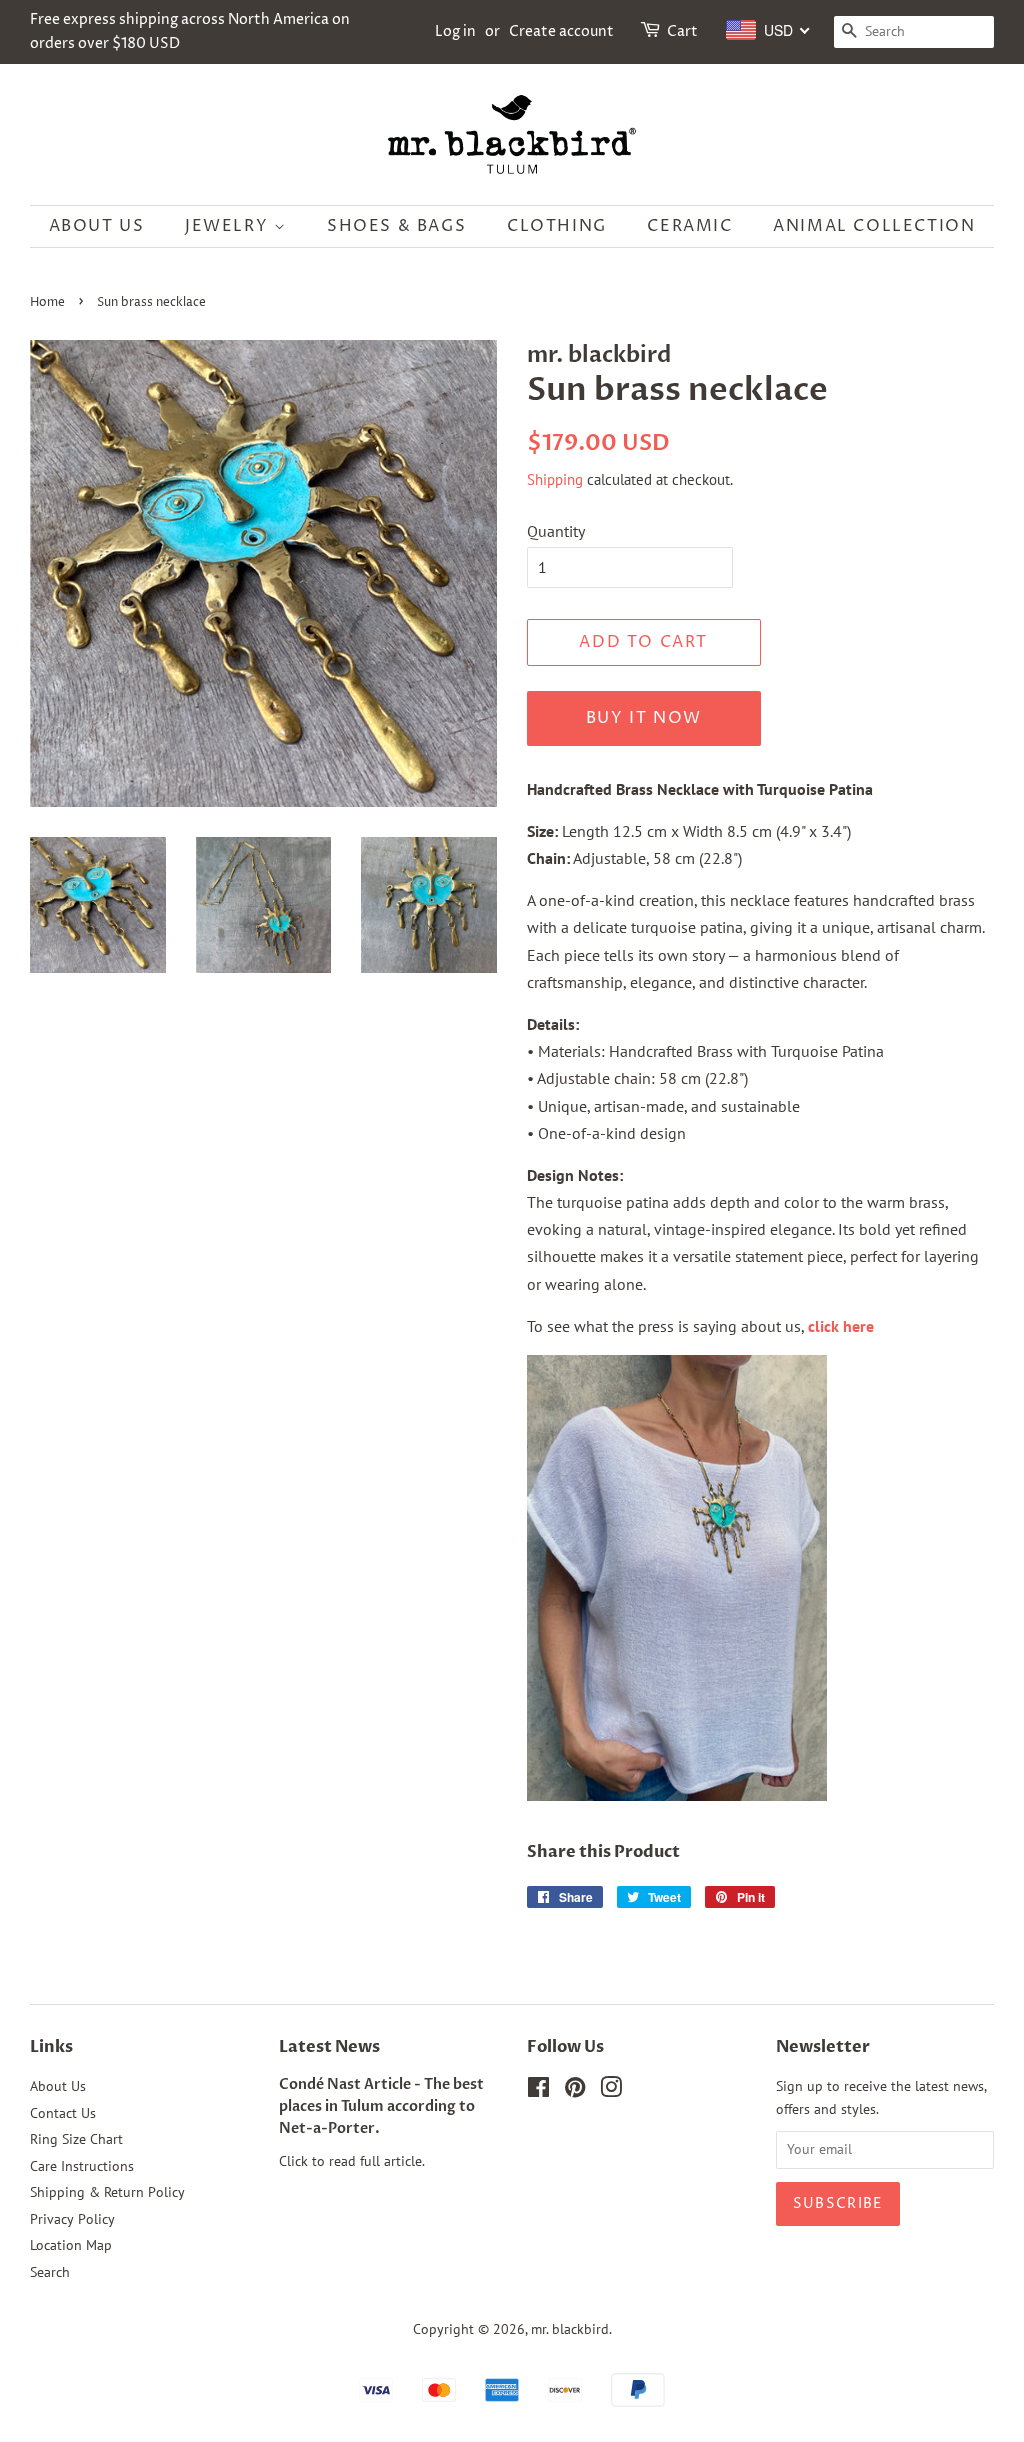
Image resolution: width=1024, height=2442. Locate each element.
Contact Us (63, 2113)
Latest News (329, 2047)
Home (47, 302)
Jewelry (229, 226)
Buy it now (644, 718)
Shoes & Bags (396, 226)
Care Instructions (82, 2166)
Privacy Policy (72, 2219)
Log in (455, 31)
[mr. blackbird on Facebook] (538, 2091)
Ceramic (689, 226)
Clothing (557, 226)
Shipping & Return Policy (107, 2192)
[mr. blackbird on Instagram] (611, 2091)
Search (50, 2272)
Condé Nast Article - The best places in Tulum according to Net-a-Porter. (381, 2107)
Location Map (71, 2245)
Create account (561, 31)
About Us (97, 226)
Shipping (555, 479)
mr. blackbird (570, 2329)
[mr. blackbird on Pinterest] (575, 2091)
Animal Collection (874, 226)
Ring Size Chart (76, 2139)
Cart (682, 31)
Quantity (556, 531)
